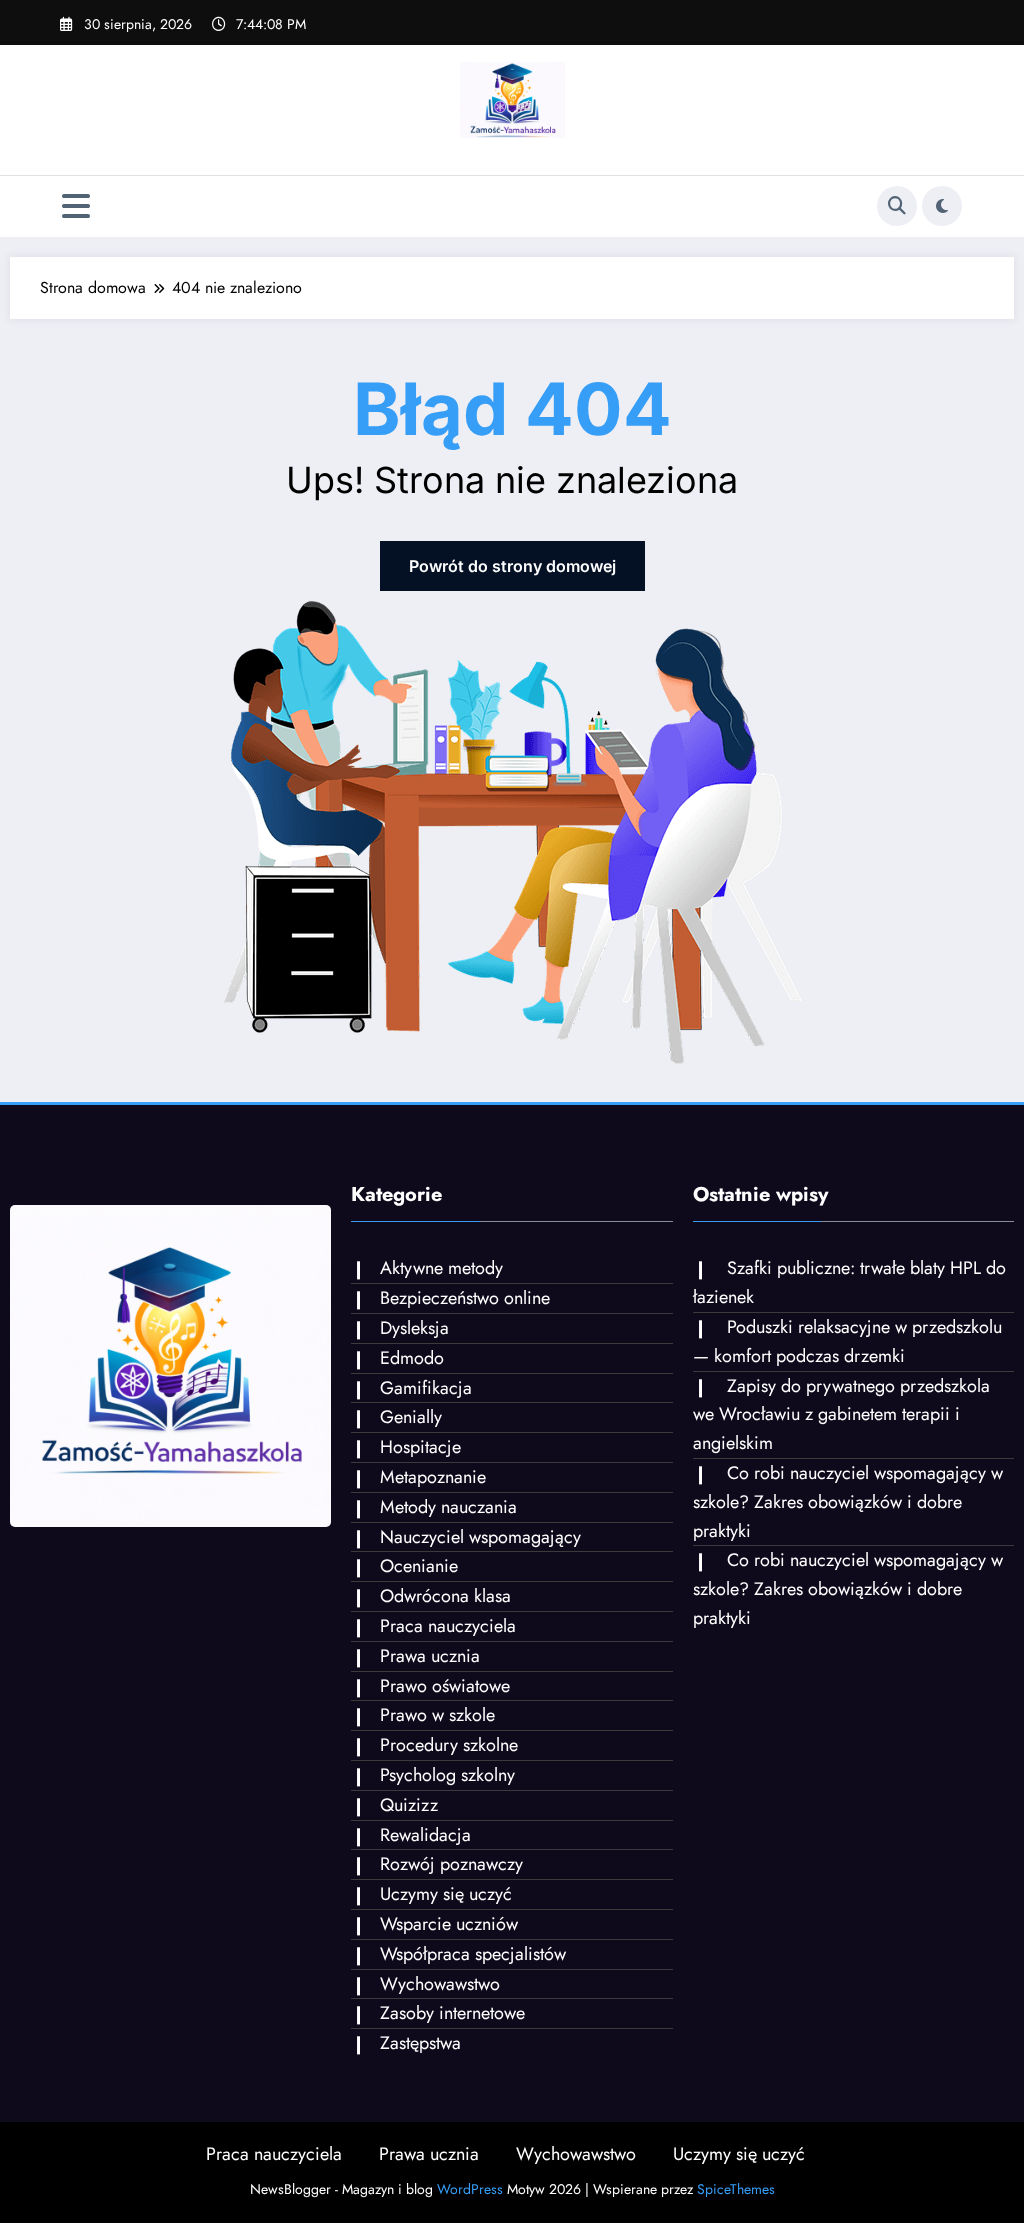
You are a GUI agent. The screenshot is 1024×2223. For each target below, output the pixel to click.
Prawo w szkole (437, 1715)
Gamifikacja (426, 1388)
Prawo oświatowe (445, 1686)
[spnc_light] (942, 206)
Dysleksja (414, 1328)
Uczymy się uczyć (446, 1894)
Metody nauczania (448, 1507)
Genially (411, 1417)
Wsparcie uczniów (449, 1924)
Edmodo (412, 1358)
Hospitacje (420, 1447)
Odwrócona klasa (445, 1596)
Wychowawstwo (440, 1984)
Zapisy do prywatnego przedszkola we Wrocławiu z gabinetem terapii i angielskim (841, 1415)
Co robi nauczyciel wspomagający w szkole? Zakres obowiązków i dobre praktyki (848, 1502)
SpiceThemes (736, 2189)
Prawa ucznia (430, 1656)
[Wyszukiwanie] (897, 206)
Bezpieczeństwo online (465, 1298)
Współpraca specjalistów (473, 1954)
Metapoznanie (433, 1477)
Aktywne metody (441, 1268)
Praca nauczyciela (448, 1626)
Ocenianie (419, 1566)
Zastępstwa (420, 2043)
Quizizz (409, 1805)
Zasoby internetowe (452, 2013)
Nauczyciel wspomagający (480, 1537)
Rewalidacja (425, 1835)
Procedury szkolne (449, 1745)
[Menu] (76, 206)
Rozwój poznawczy (451, 1864)
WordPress (470, 2189)
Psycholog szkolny (447, 1775)
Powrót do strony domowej (512, 566)
